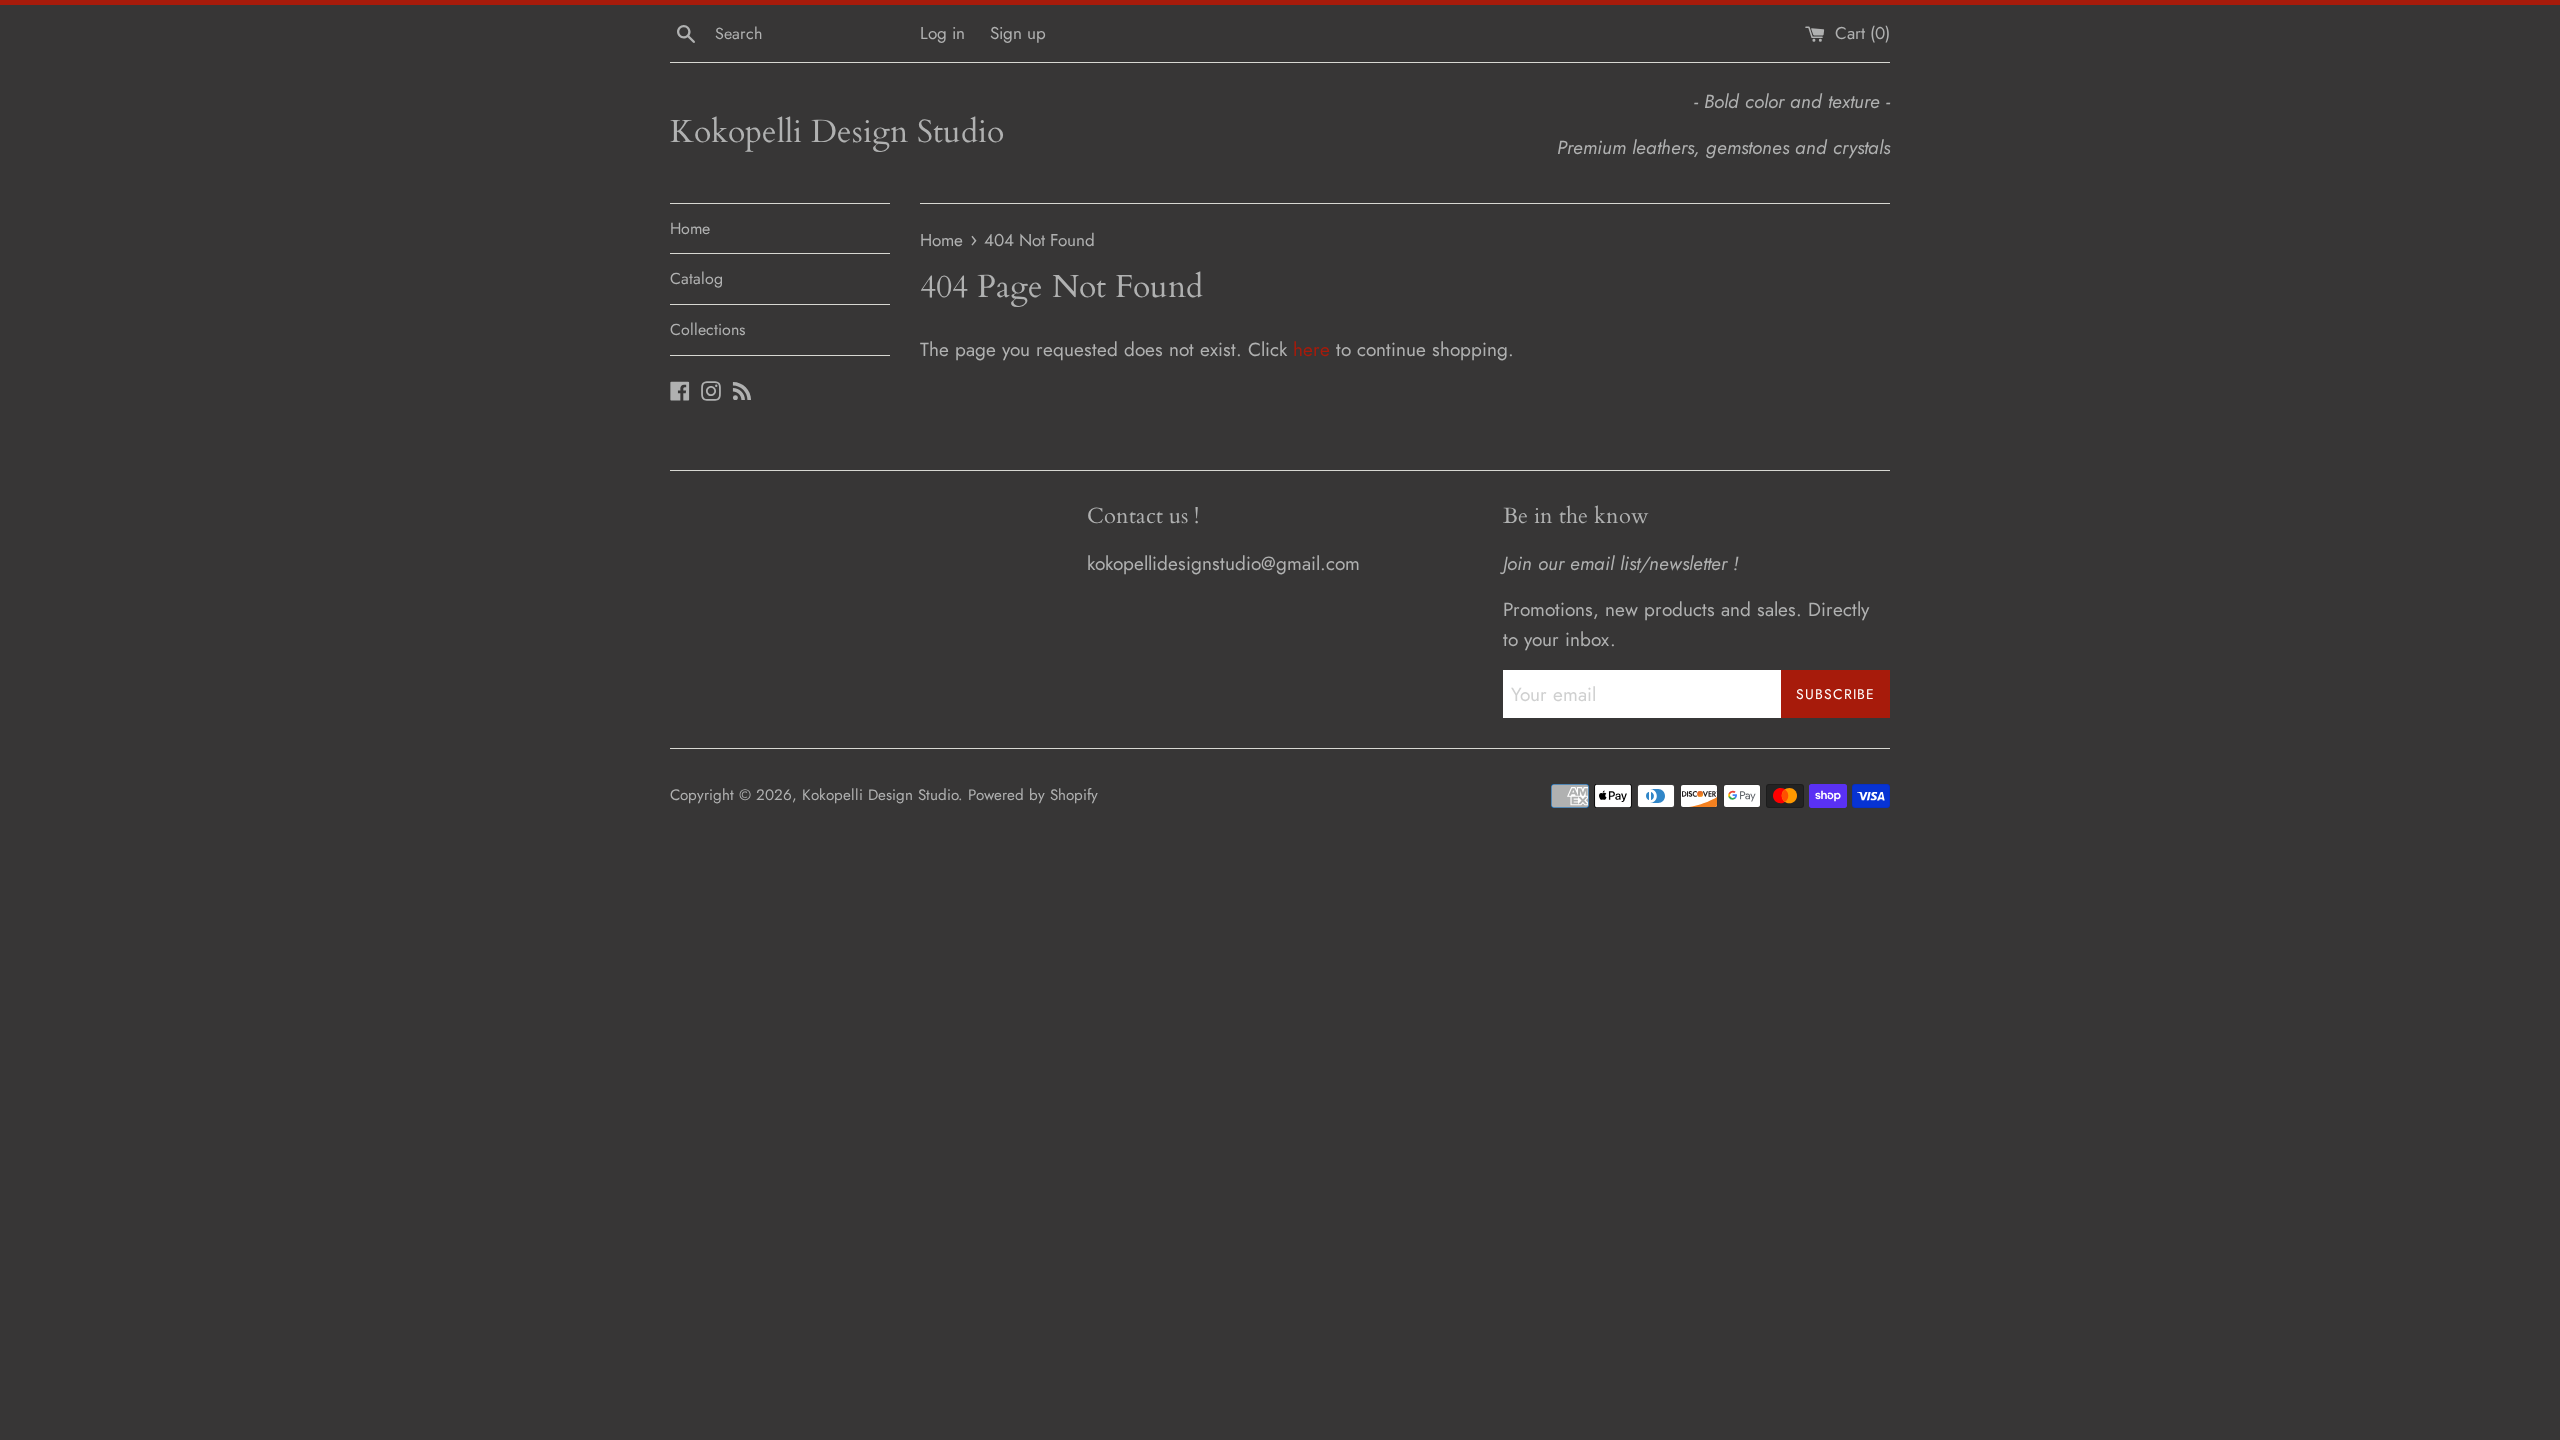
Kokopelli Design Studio (837, 132)
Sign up (1018, 33)
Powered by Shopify (1033, 795)
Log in (942, 33)
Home (690, 228)
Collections (707, 329)
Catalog (696, 278)
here (1311, 349)
